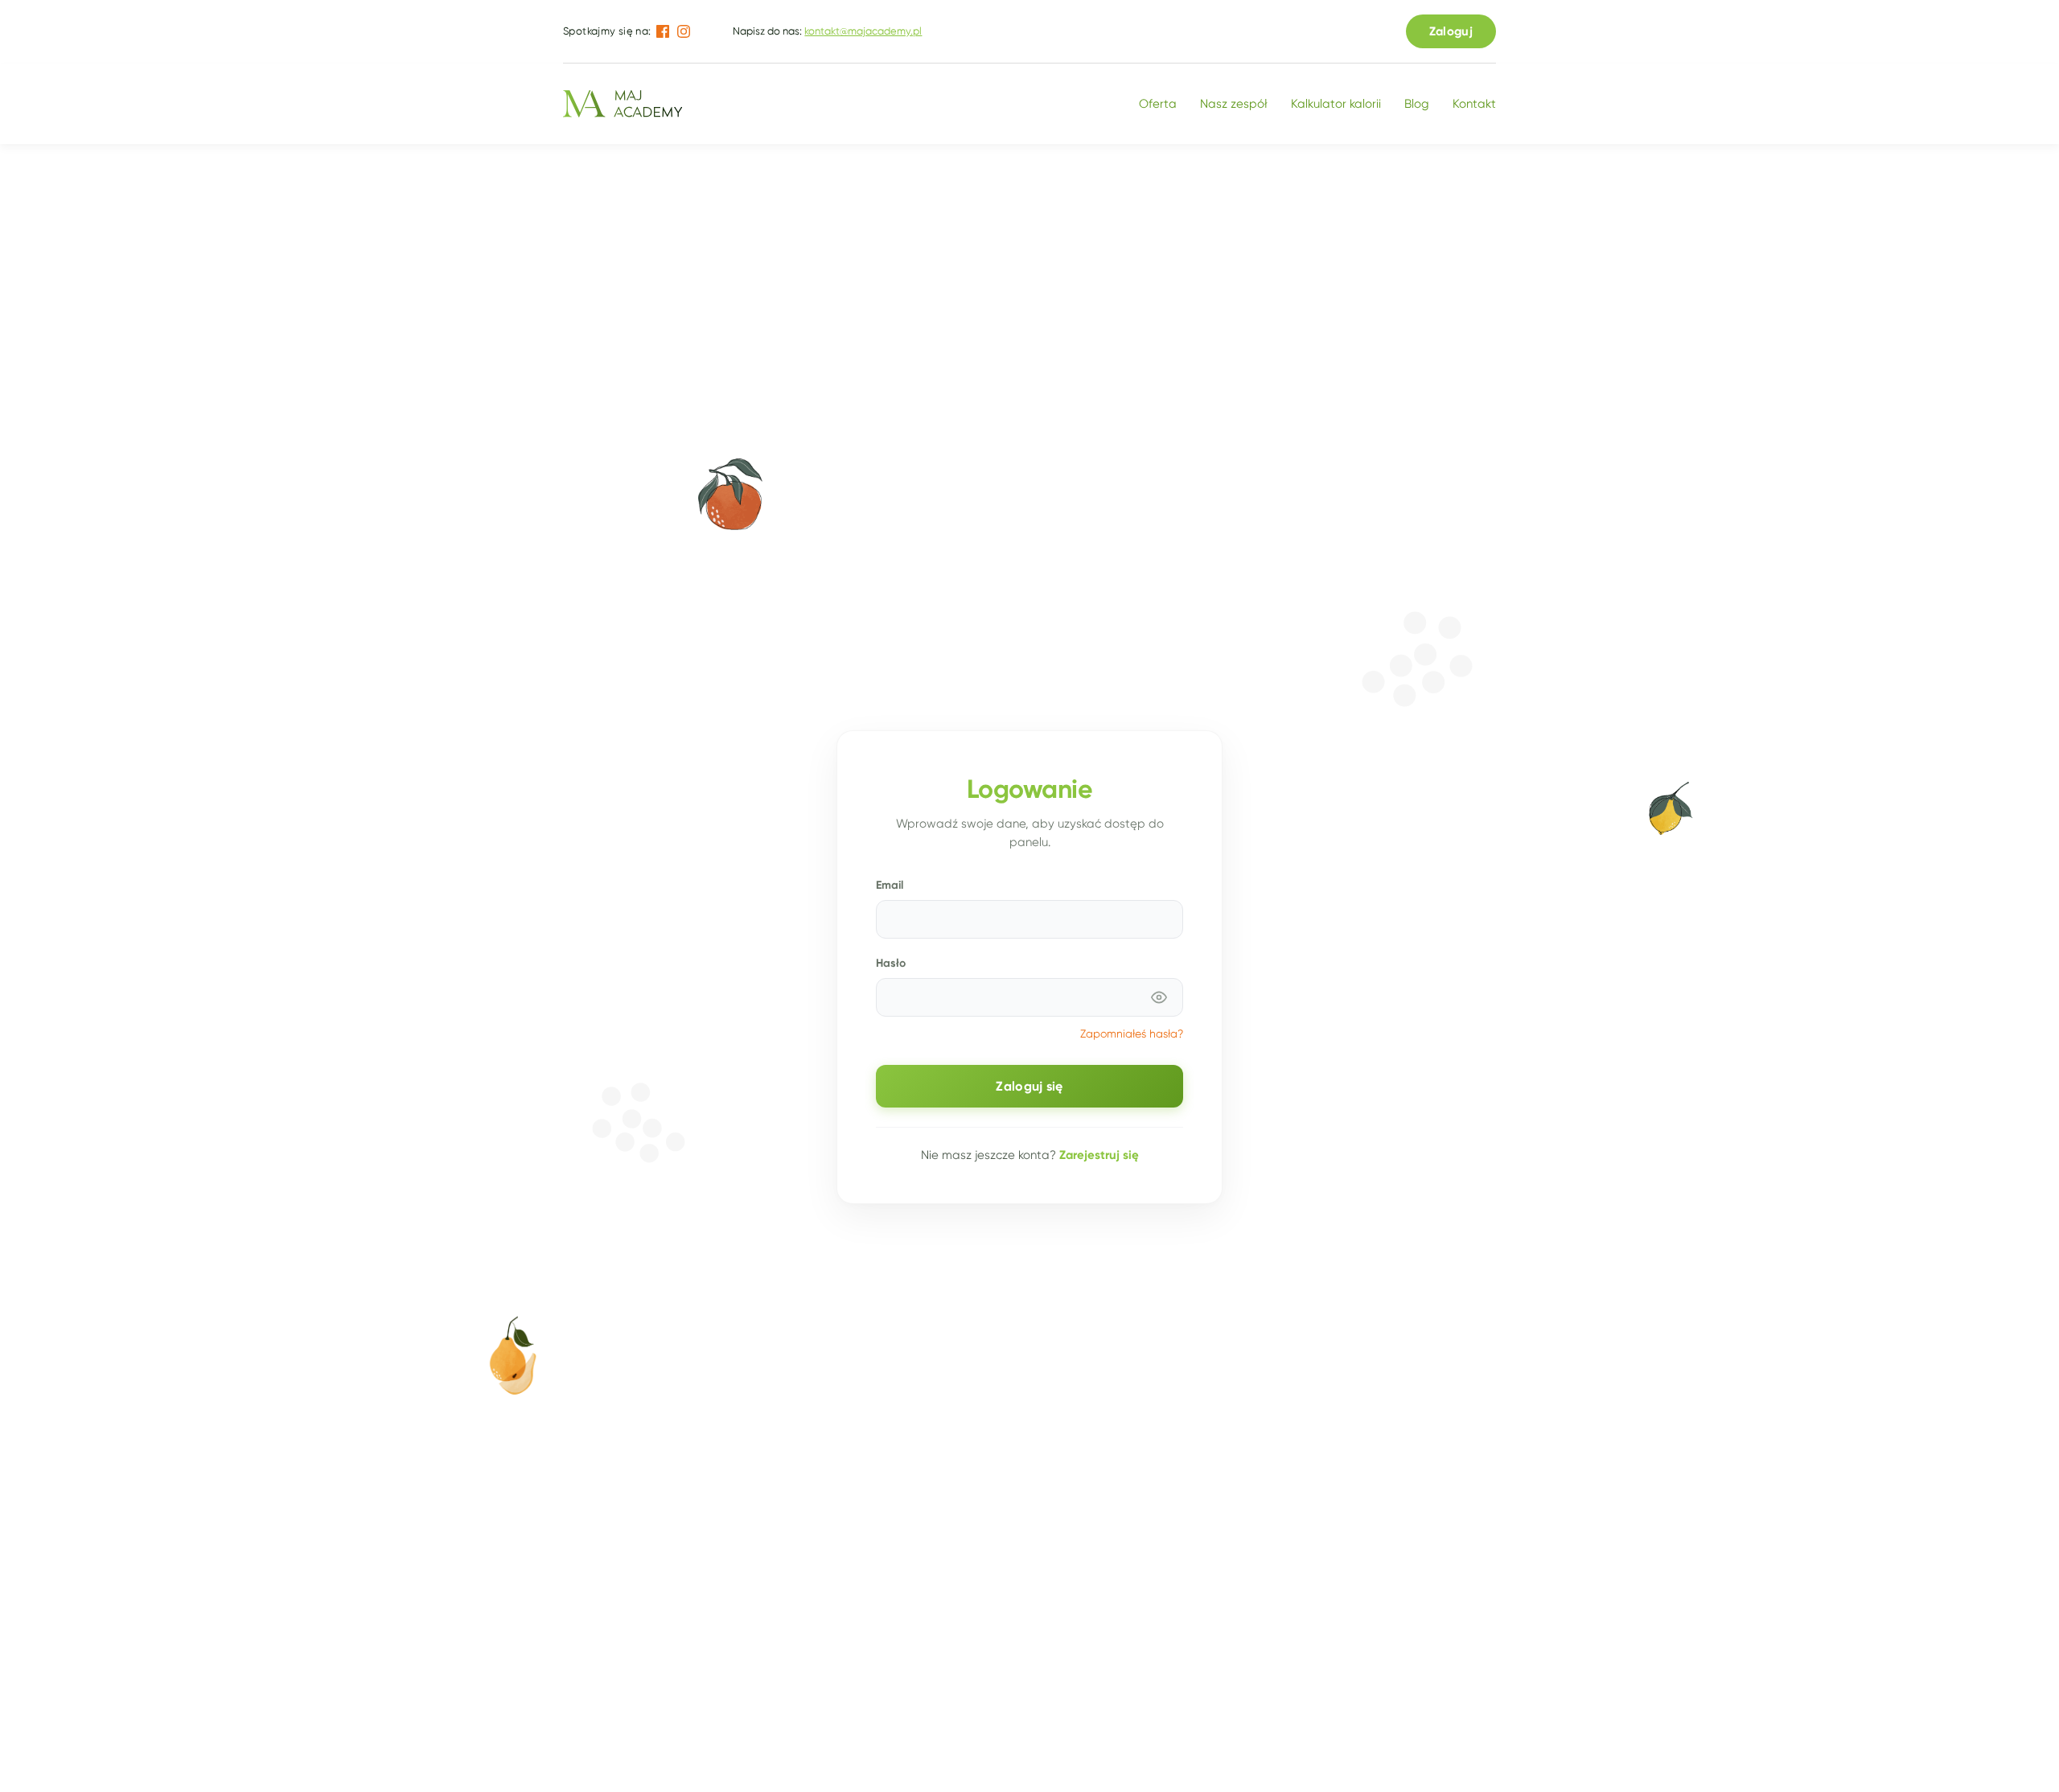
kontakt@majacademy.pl (863, 31)
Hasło (891, 963)
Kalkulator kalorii (1336, 104)
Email (890, 885)
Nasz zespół (1234, 104)
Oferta (1158, 104)
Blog (1417, 104)
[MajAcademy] (623, 104)
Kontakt (1474, 104)
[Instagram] (684, 31)
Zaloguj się (1029, 1086)
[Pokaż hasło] (1159, 997)
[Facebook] (663, 31)
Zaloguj (1451, 31)
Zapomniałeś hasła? (1132, 1034)
